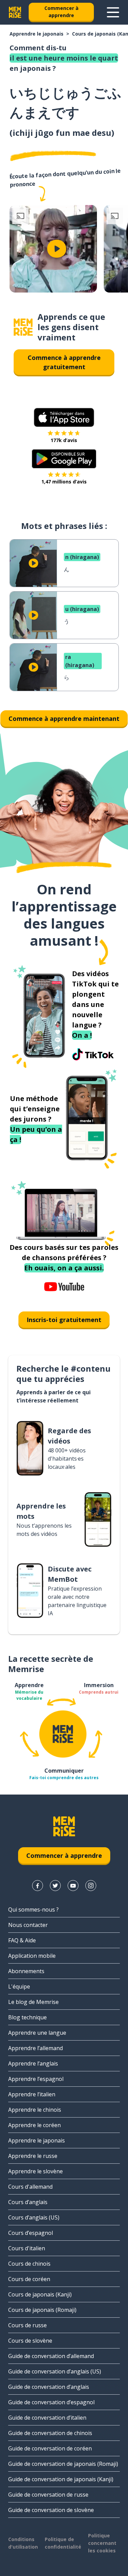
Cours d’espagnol (31, 2233)
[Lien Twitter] (55, 1886)
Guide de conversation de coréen (50, 2448)
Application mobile (32, 1956)
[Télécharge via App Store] (64, 417)
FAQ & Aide (22, 1940)
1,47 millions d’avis (64, 482)
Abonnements (26, 1971)
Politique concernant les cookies (102, 2543)
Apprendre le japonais (37, 34)
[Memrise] (15, 12)
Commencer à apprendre (61, 12)
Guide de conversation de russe (48, 2495)
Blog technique (27, 2017)
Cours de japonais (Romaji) (42, 2310)
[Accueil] (23, 327)
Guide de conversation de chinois (50, 2433)
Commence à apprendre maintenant (64, 719)
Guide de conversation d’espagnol (51, 2402)
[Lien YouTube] (73, 1886)
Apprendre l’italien (32, 2094)
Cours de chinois (29, 2264)
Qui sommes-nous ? (33, 1910)
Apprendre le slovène (35, 2171)
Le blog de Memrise (33, 2002)
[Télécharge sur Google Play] (64, 459)
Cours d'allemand (30, 2187)
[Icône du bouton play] (57, 249)
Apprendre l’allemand (35, 2048)
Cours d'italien (27, 2248)
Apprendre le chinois (35, 2110)
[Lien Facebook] (38, 1886)
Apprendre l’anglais (33, 2063)
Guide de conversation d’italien (47, 2418)
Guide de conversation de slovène (51, 2510)
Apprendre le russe (33, 2156)
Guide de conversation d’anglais (49, 2387)
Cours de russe (27, 2325)
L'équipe (19, 1986)
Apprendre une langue (37, 2033)
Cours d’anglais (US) (34, 2217)
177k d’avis (64, 440)
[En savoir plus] (113, 12)
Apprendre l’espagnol (36, 2079)
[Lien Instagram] (91, 1886)
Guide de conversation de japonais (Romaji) (63, 2464)
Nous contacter (28, 1925)
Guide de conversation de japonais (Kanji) (61, 2479)
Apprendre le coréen (34, 2125)
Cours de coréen (29, 2279)
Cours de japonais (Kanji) (40, 2294)
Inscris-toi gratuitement (64, 1320)
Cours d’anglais (28, 2202)
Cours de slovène (30, 2341)
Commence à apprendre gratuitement (64, 362)
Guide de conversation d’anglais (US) (55, 2371)
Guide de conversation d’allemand (51, 2356)
